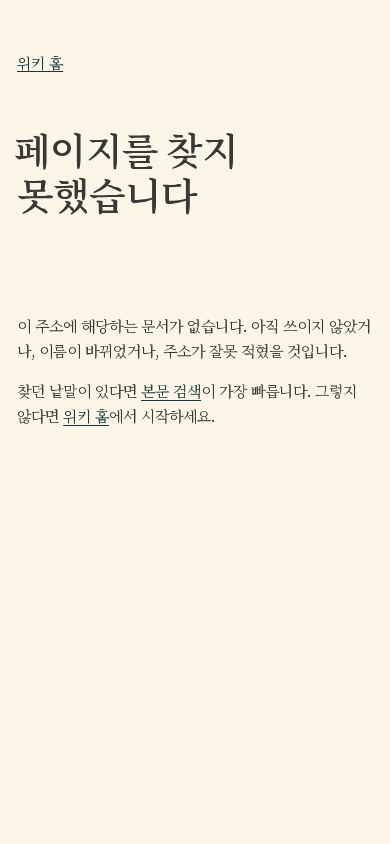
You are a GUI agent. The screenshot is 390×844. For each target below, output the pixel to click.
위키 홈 (40, 62)
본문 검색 (171, 391)
